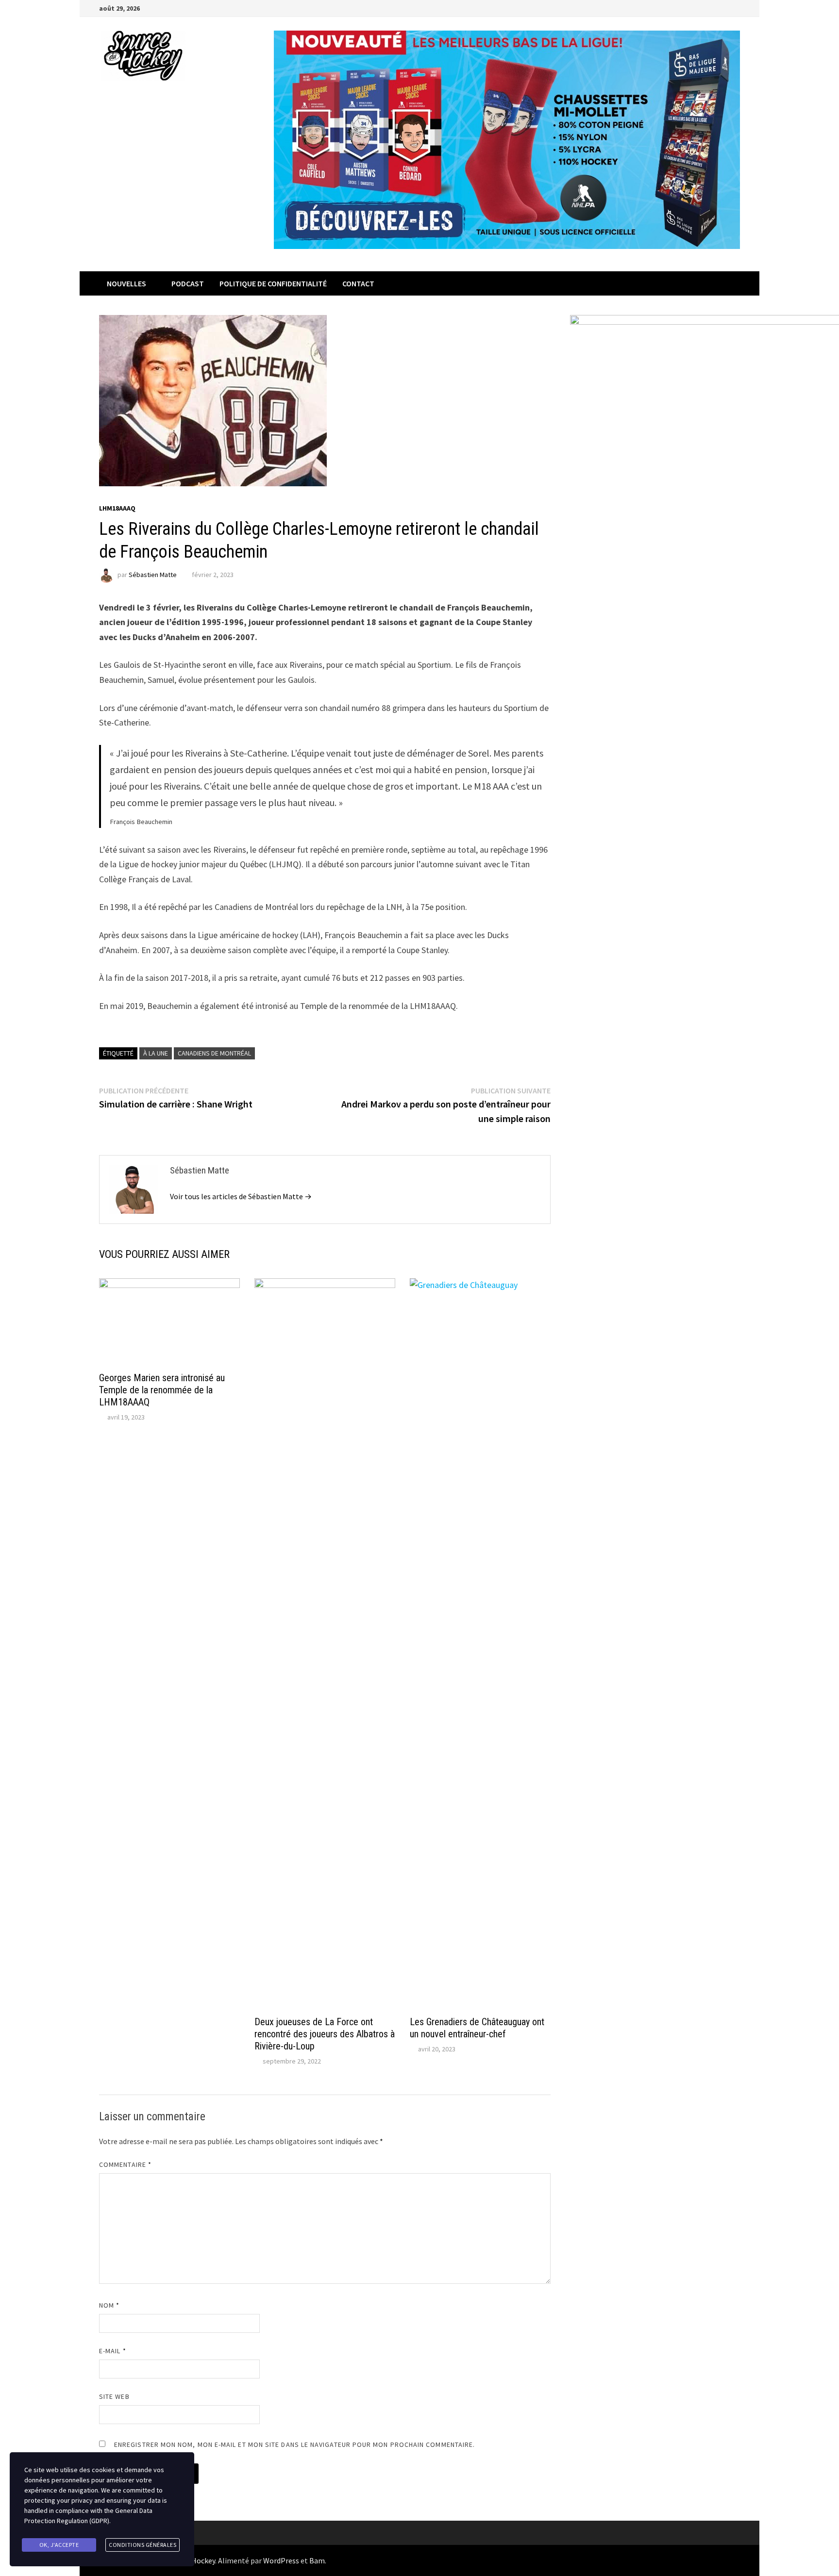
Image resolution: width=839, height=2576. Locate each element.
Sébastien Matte (153, 575)
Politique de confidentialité (273, 283)
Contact (358, 283)
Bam (317, 2560)
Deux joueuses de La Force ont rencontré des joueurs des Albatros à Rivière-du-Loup (325, 2034)
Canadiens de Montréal (214, 1053)
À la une (156, 1053)
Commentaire (125, 2164)
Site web (114, 2396)
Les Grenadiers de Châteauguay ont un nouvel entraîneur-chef (477, 2028)
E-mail (113, 2351)
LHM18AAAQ (117, 508)
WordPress (281, 2560)
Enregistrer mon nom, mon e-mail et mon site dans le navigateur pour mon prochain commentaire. (294, 2444)
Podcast (188, 283)
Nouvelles (126, 283)
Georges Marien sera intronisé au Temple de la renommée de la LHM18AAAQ (162, 1390)
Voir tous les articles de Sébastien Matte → (241, 1196)
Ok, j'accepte (59, 2545)
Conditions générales (143, 2545)
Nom (109, 2305)
